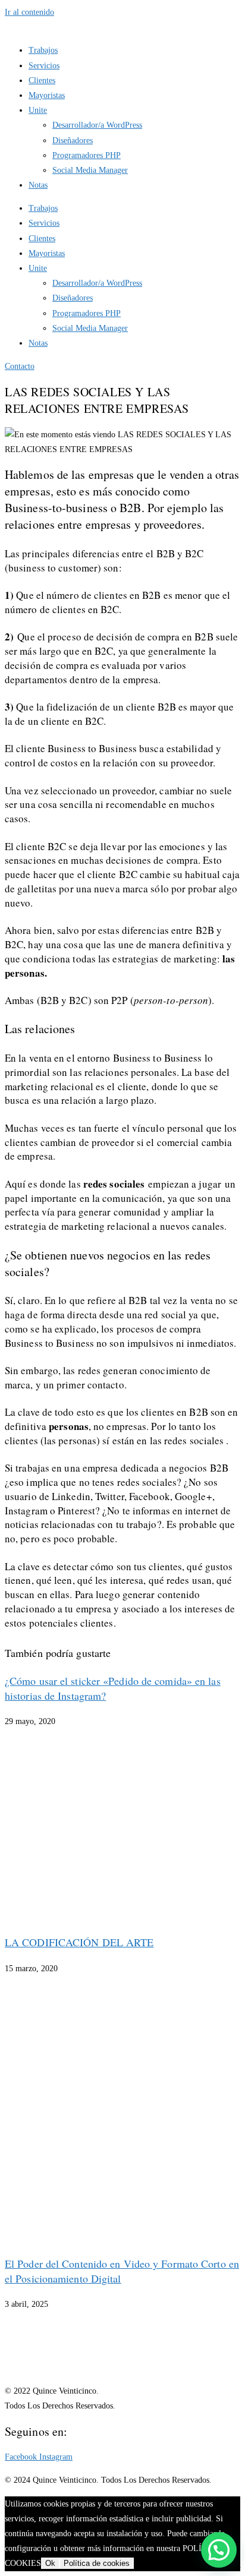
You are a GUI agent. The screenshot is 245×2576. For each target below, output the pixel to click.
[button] (219, 2550)
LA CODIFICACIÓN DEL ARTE (79, 1942)
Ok (50, 2563)
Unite (38, 110)
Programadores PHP (87, 155)
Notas (38, 185)
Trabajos (43, 50)
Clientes (42, 80)
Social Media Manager (90, 170)
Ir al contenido (29, 12)
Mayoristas (47, 95)
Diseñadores (73, 141)
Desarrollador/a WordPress (97, 125)
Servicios (44, 66)
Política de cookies (97, 2563)
